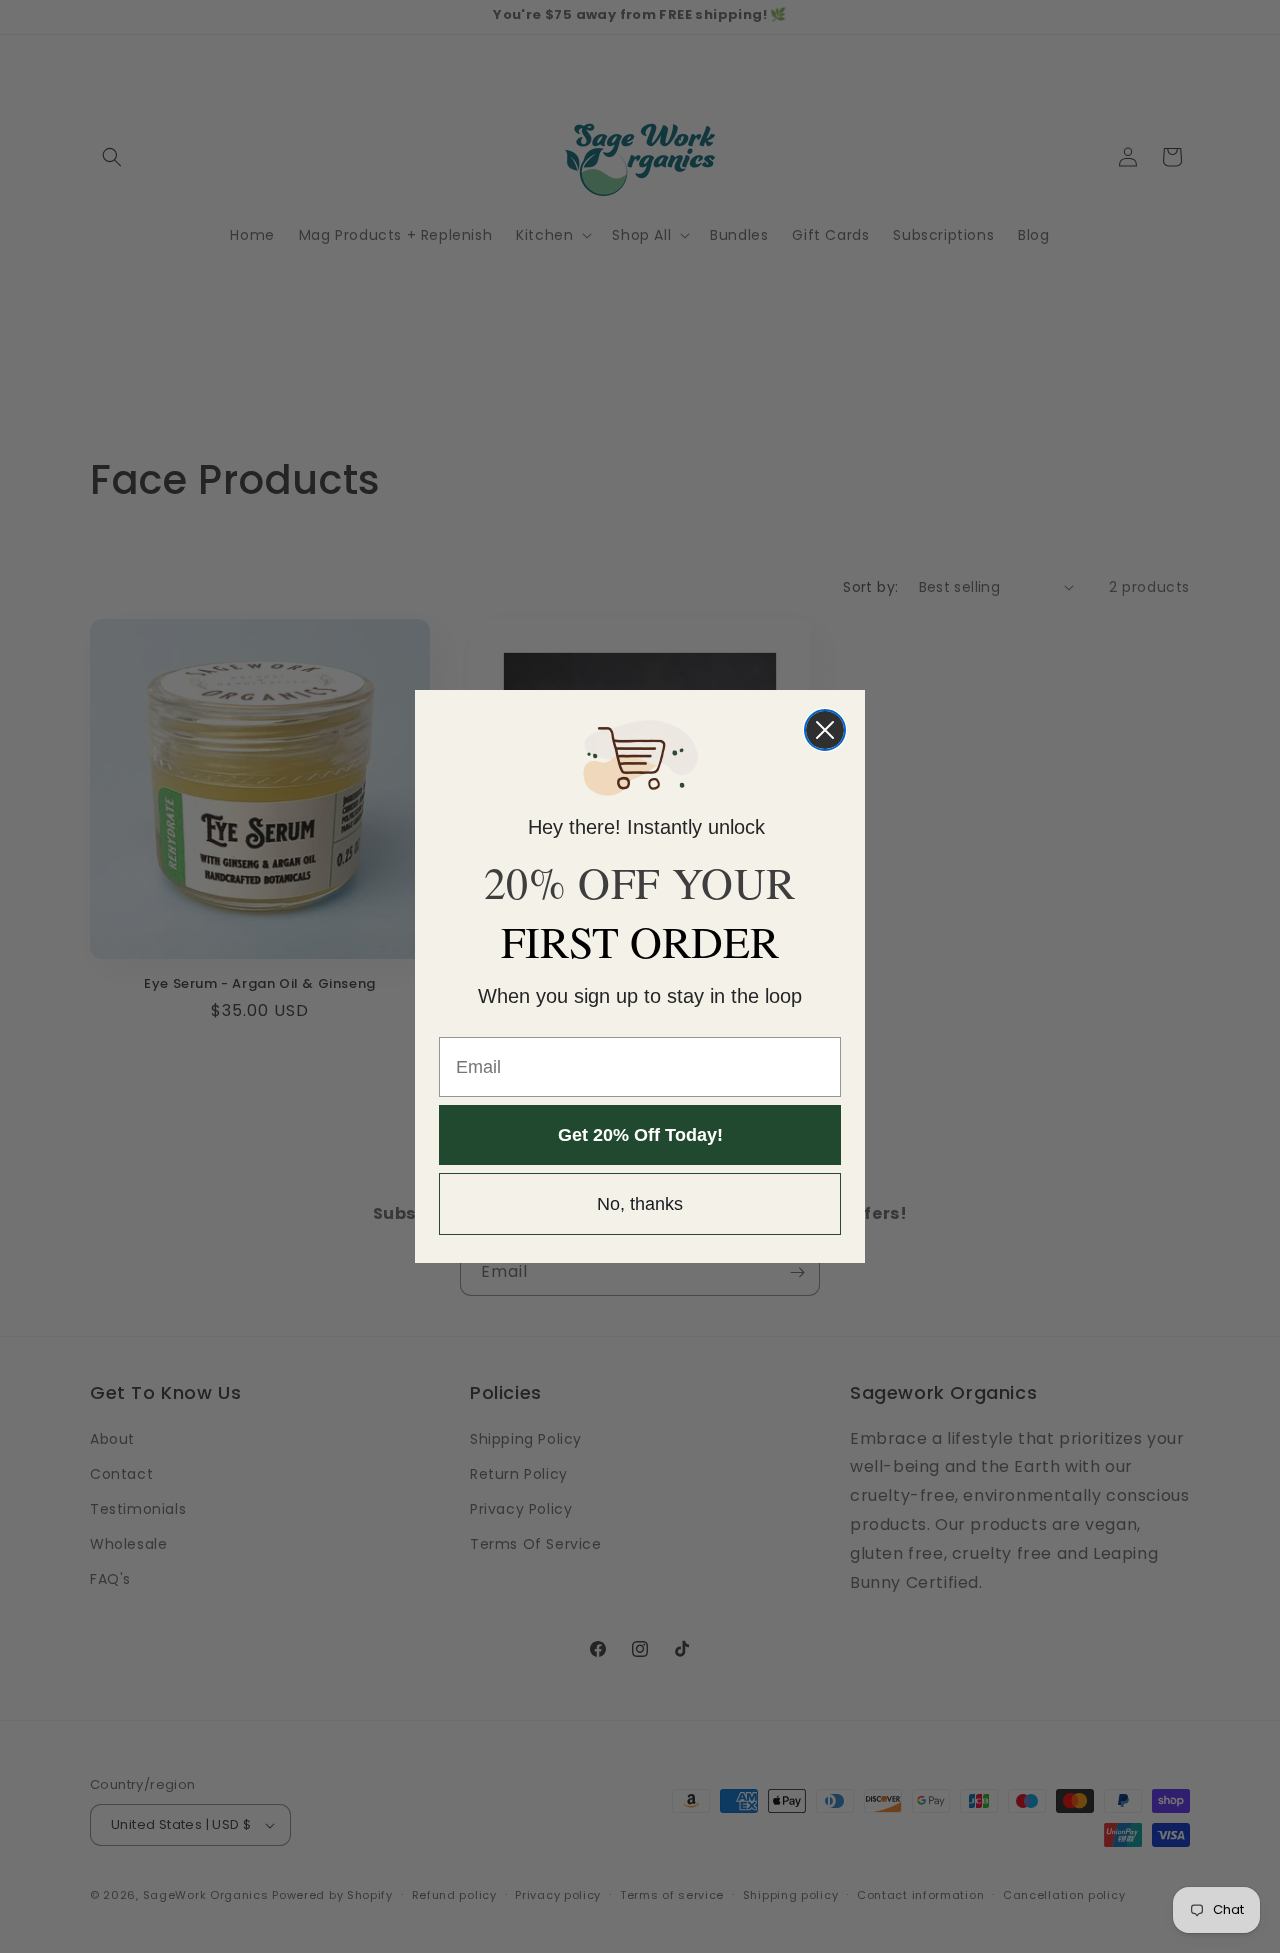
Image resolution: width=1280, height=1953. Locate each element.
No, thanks (640, 1204)
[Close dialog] (825, 730)
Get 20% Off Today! (640, 1135)
